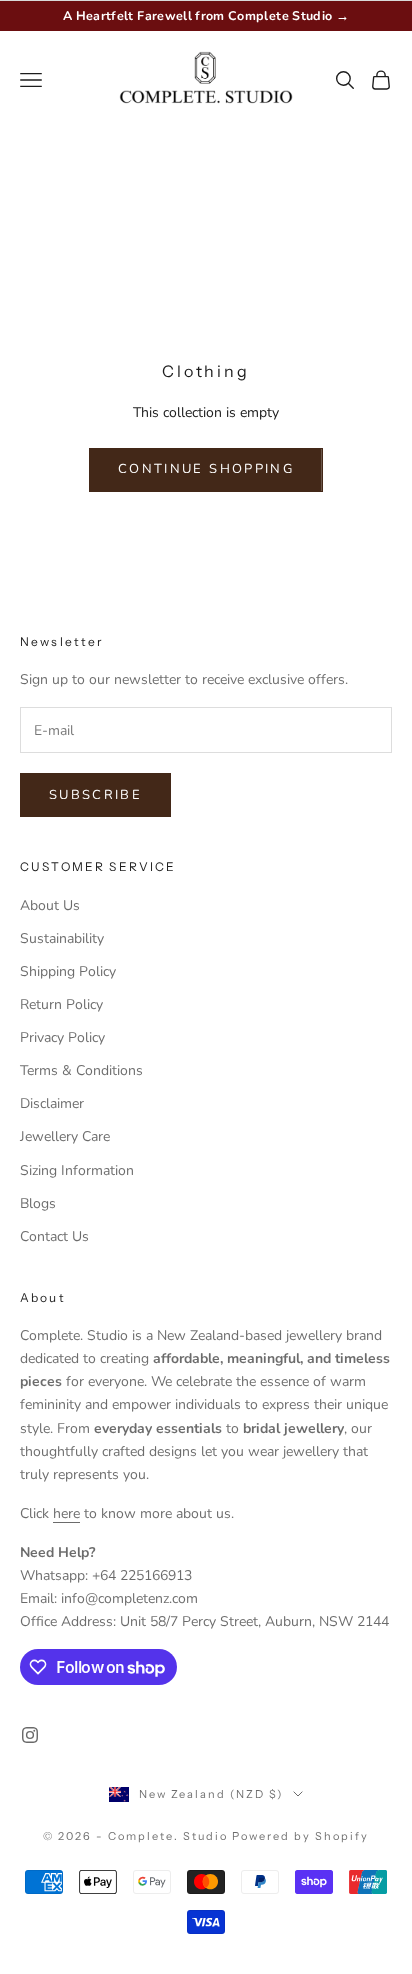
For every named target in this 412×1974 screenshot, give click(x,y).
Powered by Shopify (300, 1836)
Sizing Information (77, 1170)
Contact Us (54, 1236)
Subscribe (95, 795)
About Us (50, 905)
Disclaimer (52, 1103)
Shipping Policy (68, 971)
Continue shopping (206, 469)
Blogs (38, 1203)
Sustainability (62, 938)
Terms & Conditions (81, 1070)
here (66, 1513)
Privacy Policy (62, 1037)
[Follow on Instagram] (30, 1735)
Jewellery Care (65, 1136)
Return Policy (61, 1004)
